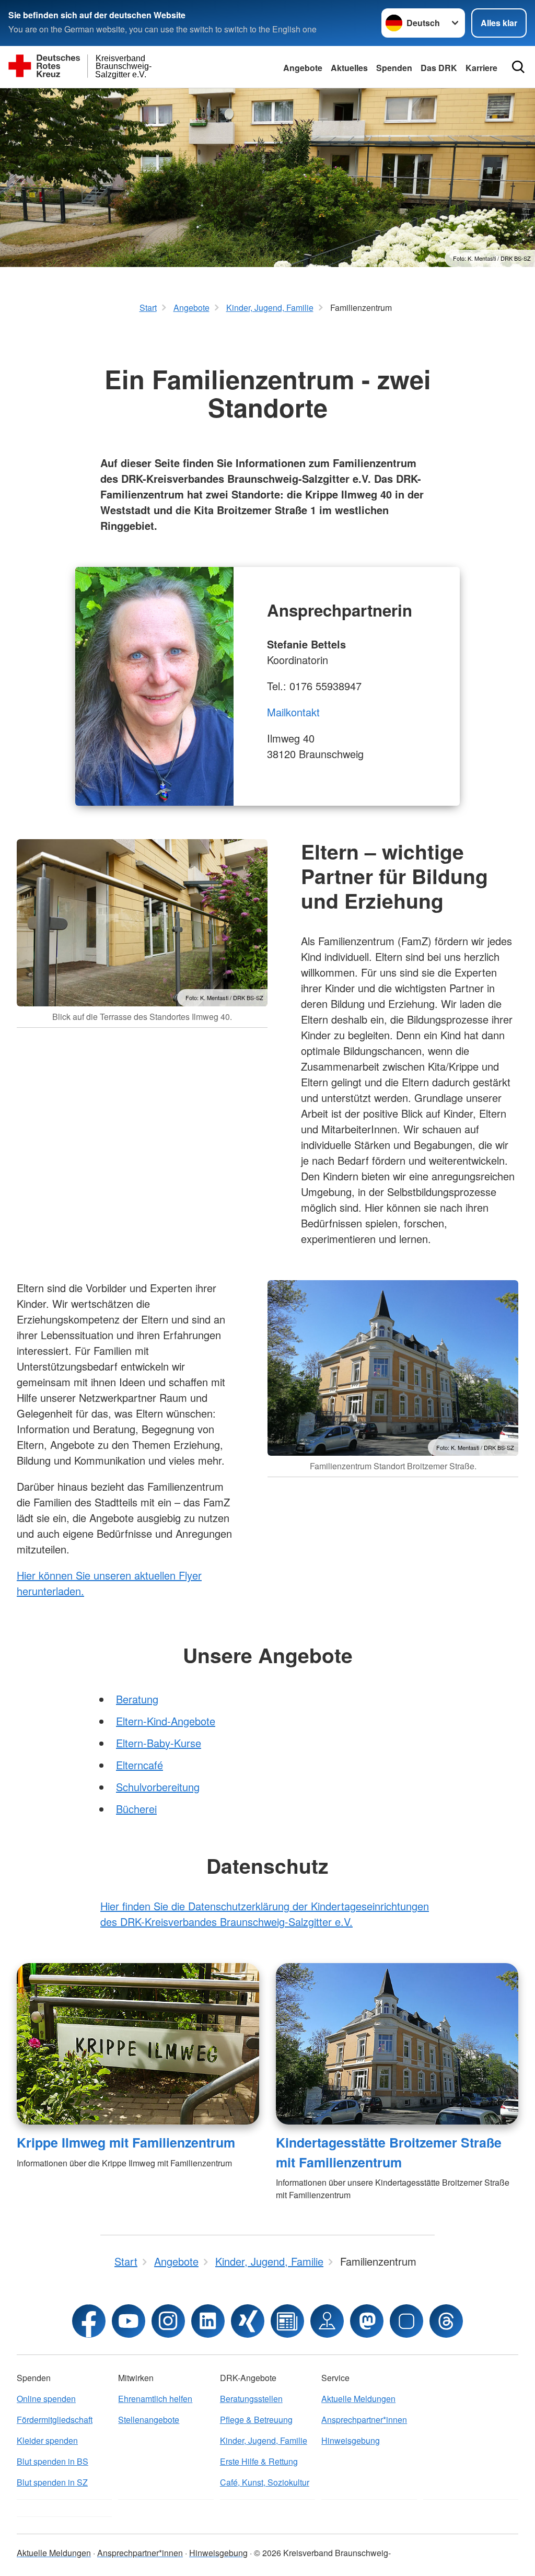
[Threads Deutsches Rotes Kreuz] (446, 2321)
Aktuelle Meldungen (358, 2399)
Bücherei (136, 1809)
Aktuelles (349, 68)
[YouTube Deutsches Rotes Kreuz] (129, 2321)
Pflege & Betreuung (256, 2420)
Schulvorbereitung (158, 1787)
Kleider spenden (47, 2440)
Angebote (303, 68)
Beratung (137, 1699)
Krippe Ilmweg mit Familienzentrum (126, 2142)
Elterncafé (139, 1765)
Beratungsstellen (251, 2399)
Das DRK (439, 68)
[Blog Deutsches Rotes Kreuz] (287, 2321)
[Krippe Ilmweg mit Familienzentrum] (138, 2044)
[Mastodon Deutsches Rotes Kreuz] (367, 2321)
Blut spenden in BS (53, 2461)
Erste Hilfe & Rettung (259, 2461)
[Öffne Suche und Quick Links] (518, 67)
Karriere (481, 68)
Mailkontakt (293, 712)
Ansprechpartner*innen (364, 2420)
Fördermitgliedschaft (55, 2420)
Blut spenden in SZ (52, 2482)
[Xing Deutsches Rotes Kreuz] (248, 2321)
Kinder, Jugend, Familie (264, 2440)
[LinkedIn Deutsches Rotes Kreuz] (208, 2321)
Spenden (394, 68)
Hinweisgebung (351, 2440)
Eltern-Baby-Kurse (159, 1743)
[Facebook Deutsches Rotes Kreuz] (89, 2321)
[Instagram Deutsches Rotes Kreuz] (168, 2321)
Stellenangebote (149, 2420)
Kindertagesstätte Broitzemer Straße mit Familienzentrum (389, 2152)
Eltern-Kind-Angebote (166, 1721)
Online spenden (46, 2399)
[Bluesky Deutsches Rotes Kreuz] (406, 2321)
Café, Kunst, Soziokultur (265, 2482)
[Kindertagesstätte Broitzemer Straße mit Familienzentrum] (397, 2044)
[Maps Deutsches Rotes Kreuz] (327, 2321)
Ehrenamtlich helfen (155, 2399)
